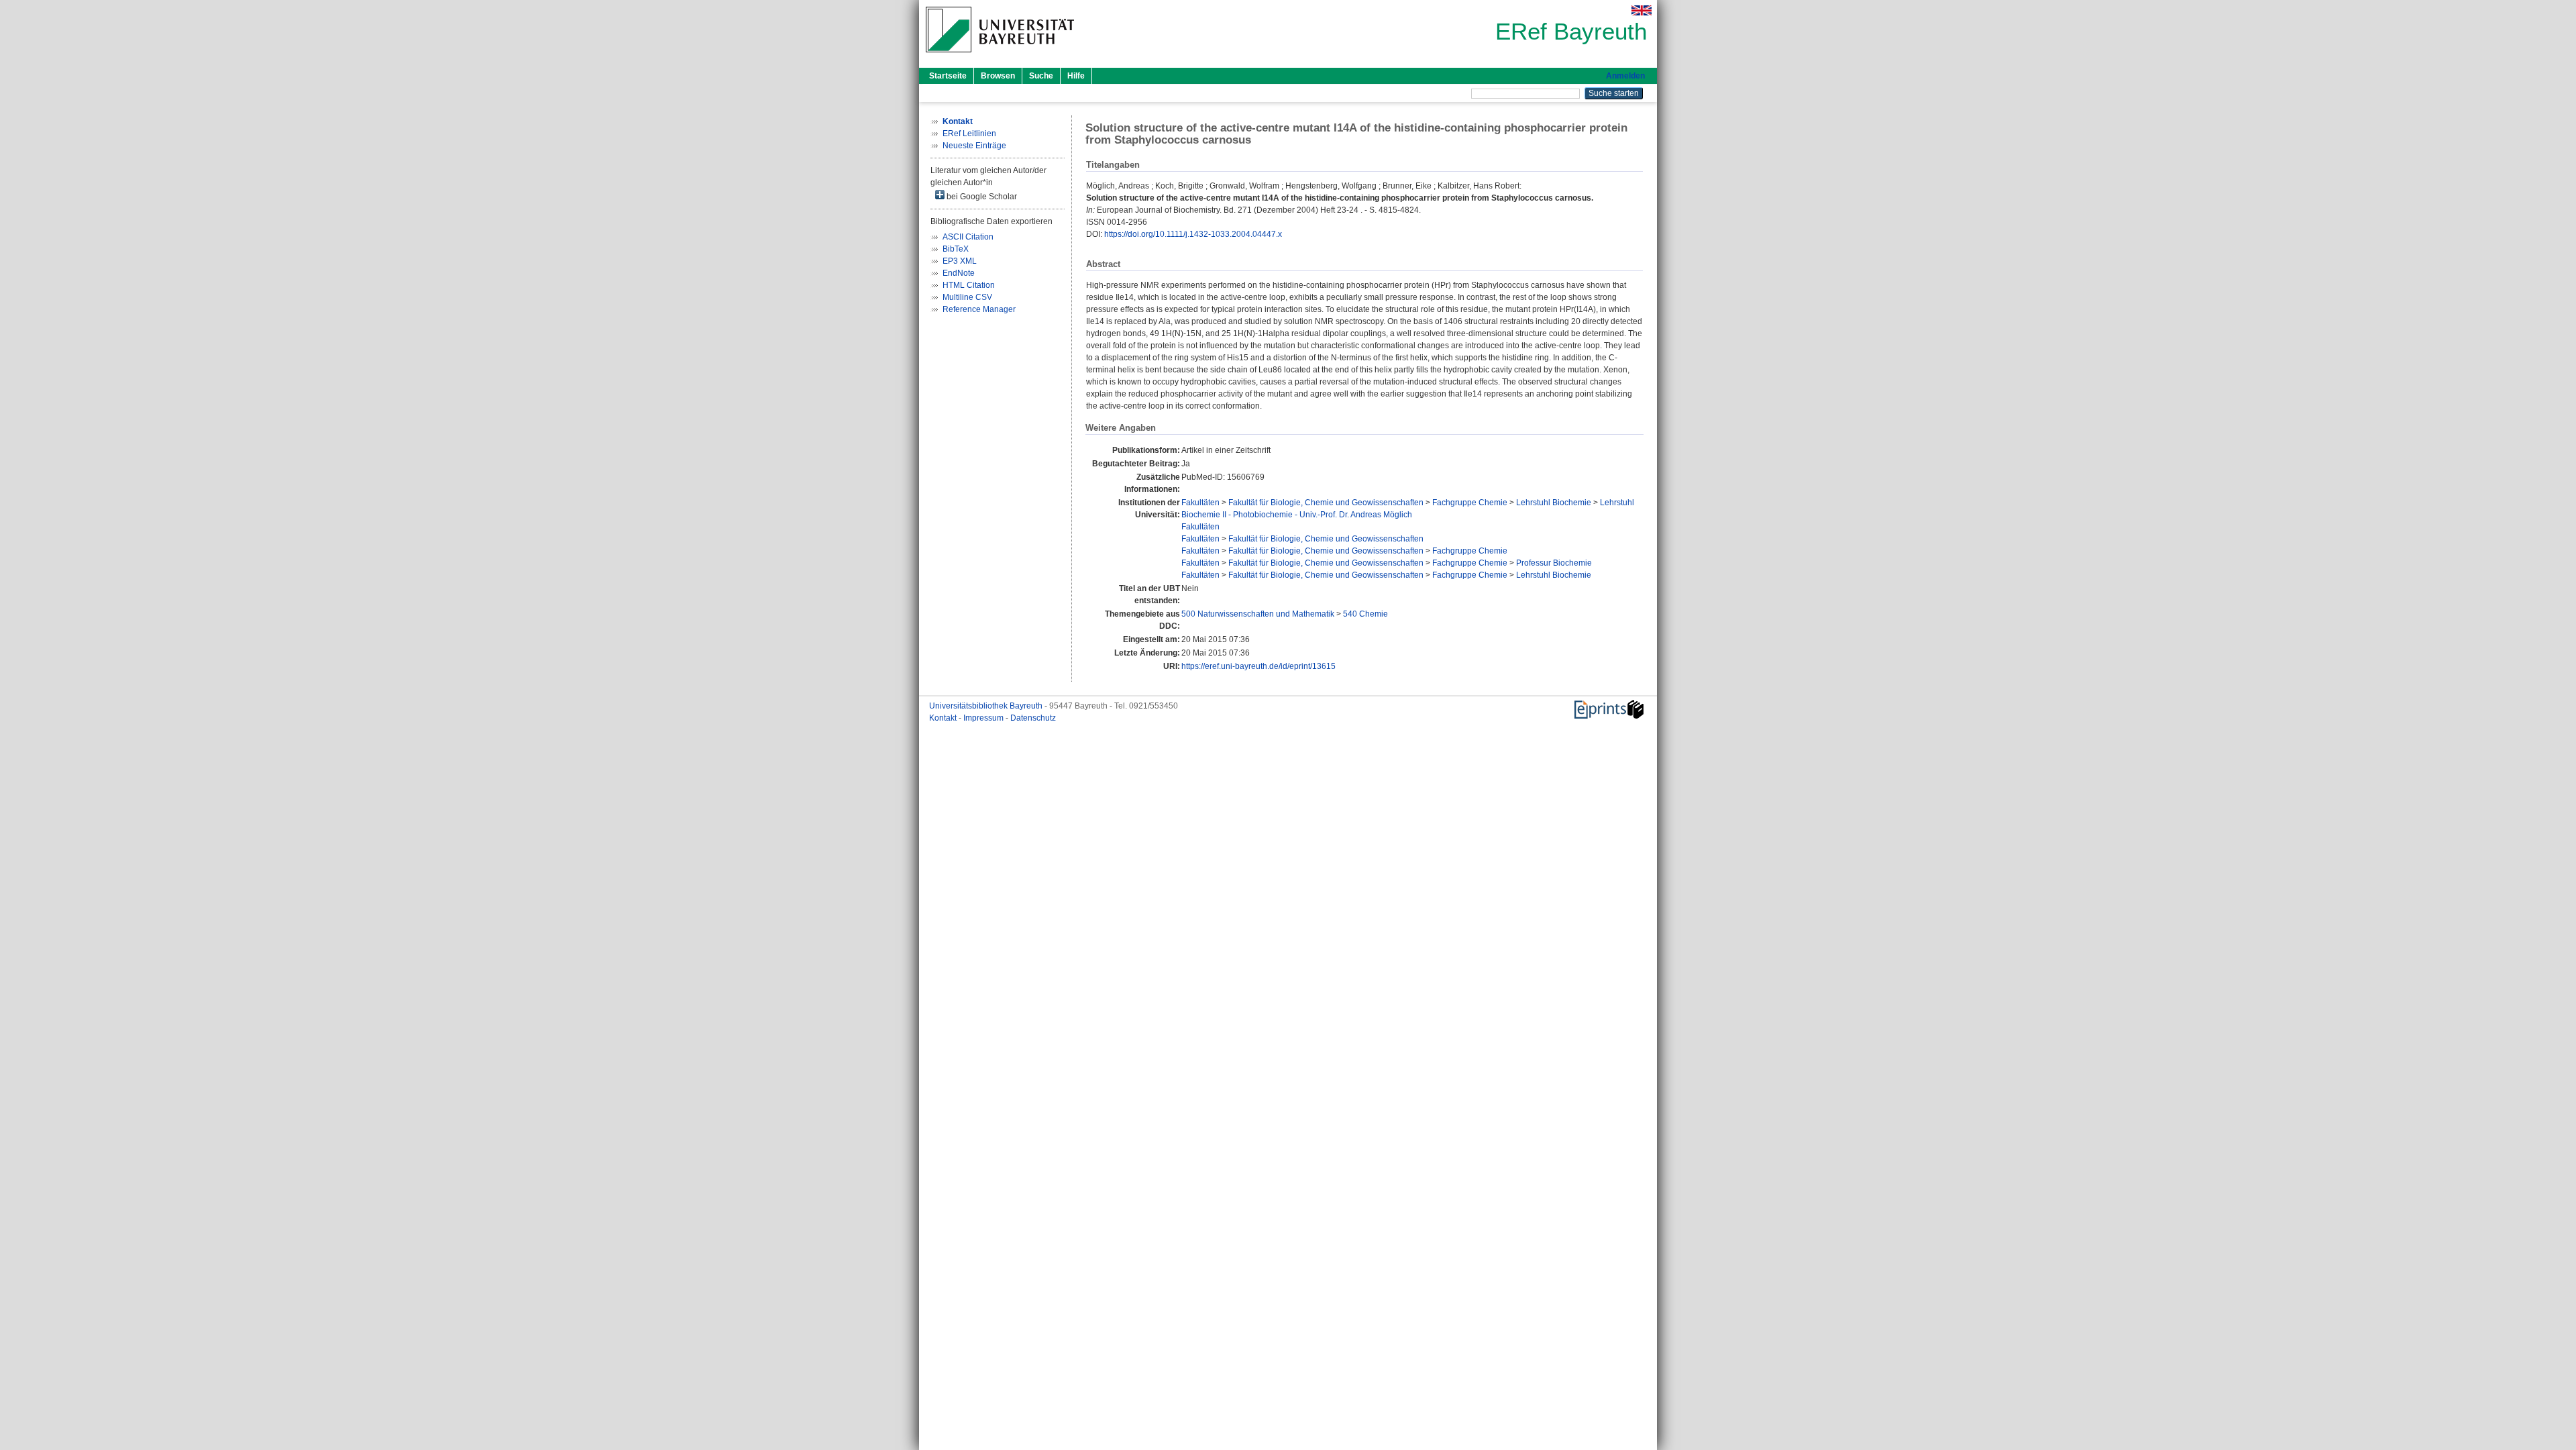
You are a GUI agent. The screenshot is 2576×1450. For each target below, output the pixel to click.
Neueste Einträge (974, 146)
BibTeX (956, 249)
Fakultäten (1200, 503)
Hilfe (1076, 76)
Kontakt (944, 718)
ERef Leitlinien (969, 134)
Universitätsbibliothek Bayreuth (987, 706)
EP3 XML (960, 261)
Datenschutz (1033, 718)
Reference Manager (979, 309)
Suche (1041, 76)
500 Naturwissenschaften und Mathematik (1258, 614)
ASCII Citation (968, 237)
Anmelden (1625, 76)
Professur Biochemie (1554, 563)
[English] (1642, 10)
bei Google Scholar (981, 197)
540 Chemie (1365, 614)
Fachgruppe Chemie (1470, 503)
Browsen (998, 76)
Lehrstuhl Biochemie (1554, 503)
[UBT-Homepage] (1000, 56)
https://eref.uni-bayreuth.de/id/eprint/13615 (1258, 666)
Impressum (984, 718)
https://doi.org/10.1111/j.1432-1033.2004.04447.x (1193, 234)
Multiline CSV (967, 297)
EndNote (959, 273)
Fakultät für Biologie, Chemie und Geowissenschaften (1326, 503)
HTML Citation (969, 285)
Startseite (948, 76)
